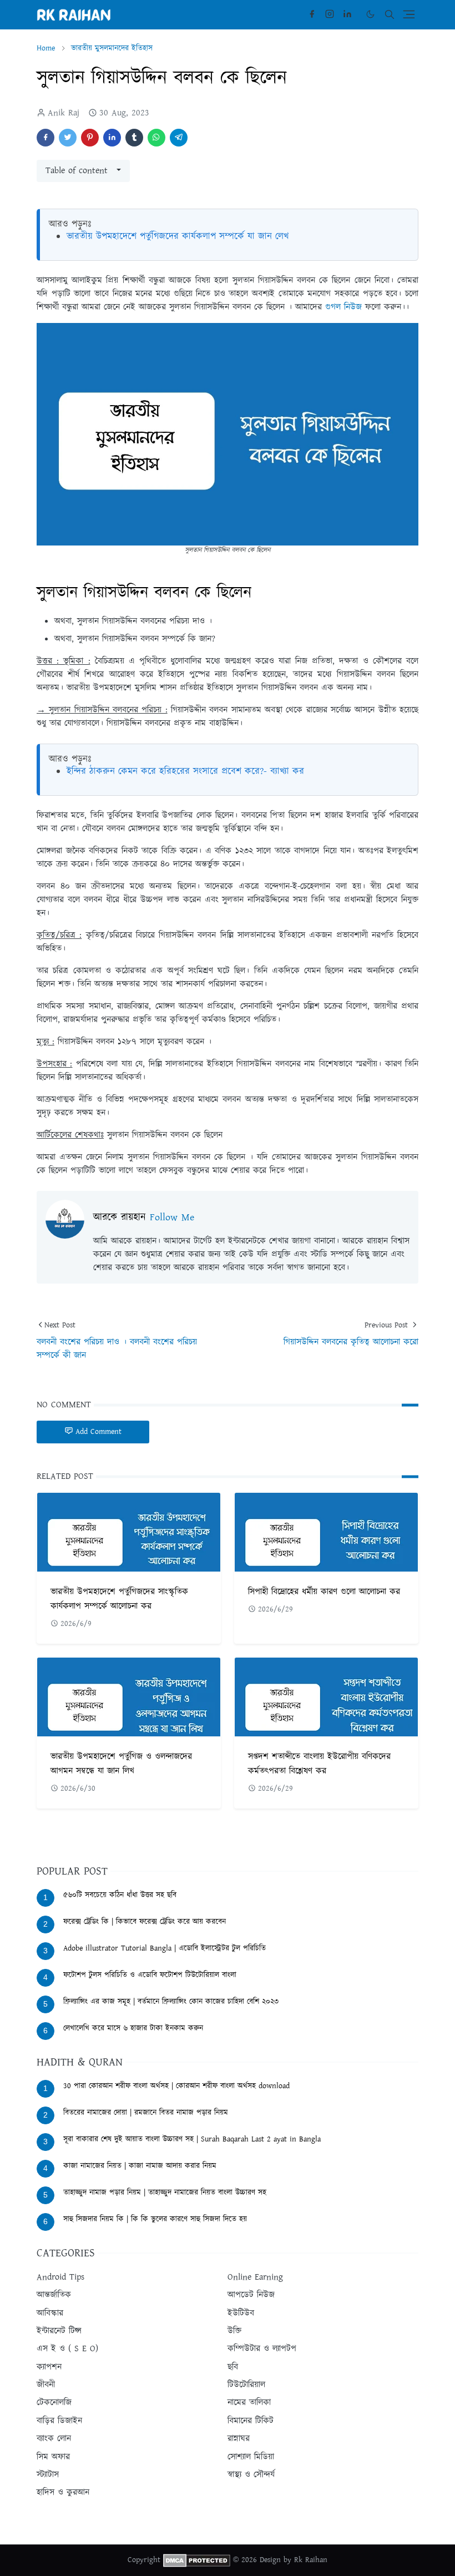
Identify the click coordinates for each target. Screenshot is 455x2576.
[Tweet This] (68, 138)
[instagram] (330, 14)
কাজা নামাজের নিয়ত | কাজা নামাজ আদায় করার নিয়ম (140, 2166)
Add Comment (98, 1432)
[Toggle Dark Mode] (370, 14)
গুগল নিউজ (345, 307)
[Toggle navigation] (409, 14)
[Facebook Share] (46, 138)
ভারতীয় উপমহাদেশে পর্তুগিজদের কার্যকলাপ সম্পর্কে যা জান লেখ (178, 236)
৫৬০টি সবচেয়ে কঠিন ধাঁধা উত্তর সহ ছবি (120, 1895)
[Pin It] (90, 138)
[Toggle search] (390, 14)
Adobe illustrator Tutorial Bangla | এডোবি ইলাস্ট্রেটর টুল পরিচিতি (165, 1948)
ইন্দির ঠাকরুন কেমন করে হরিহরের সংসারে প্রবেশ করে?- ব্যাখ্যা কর (185, 771)
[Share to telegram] (179, 138)
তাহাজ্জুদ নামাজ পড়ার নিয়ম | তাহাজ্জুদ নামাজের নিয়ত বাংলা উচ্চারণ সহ (165, 2193)
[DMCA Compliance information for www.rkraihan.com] (197, 2560)
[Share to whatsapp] (156, 138)
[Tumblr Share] (134, 138)
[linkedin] (347, 14)
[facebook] (312, 14)
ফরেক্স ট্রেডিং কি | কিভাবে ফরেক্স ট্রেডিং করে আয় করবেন (145, 1922)
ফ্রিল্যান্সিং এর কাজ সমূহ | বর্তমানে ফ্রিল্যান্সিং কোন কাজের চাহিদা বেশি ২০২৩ (171, 2002)
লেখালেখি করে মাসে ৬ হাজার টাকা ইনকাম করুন (133, 2028)
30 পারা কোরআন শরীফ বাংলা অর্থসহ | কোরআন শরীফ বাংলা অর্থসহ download (176, 2086)
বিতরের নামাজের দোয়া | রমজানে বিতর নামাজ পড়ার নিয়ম (146, 2113)
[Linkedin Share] (112, 138)
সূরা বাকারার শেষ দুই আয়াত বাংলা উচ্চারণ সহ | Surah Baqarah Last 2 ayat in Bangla (192, 2139)
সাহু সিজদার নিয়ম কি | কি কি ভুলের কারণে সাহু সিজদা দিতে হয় (155, 2219)
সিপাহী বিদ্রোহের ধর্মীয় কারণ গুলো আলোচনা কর (324, 1592)
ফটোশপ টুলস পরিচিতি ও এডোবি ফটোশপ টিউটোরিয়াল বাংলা (150, 1975)
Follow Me (172, 1218)
